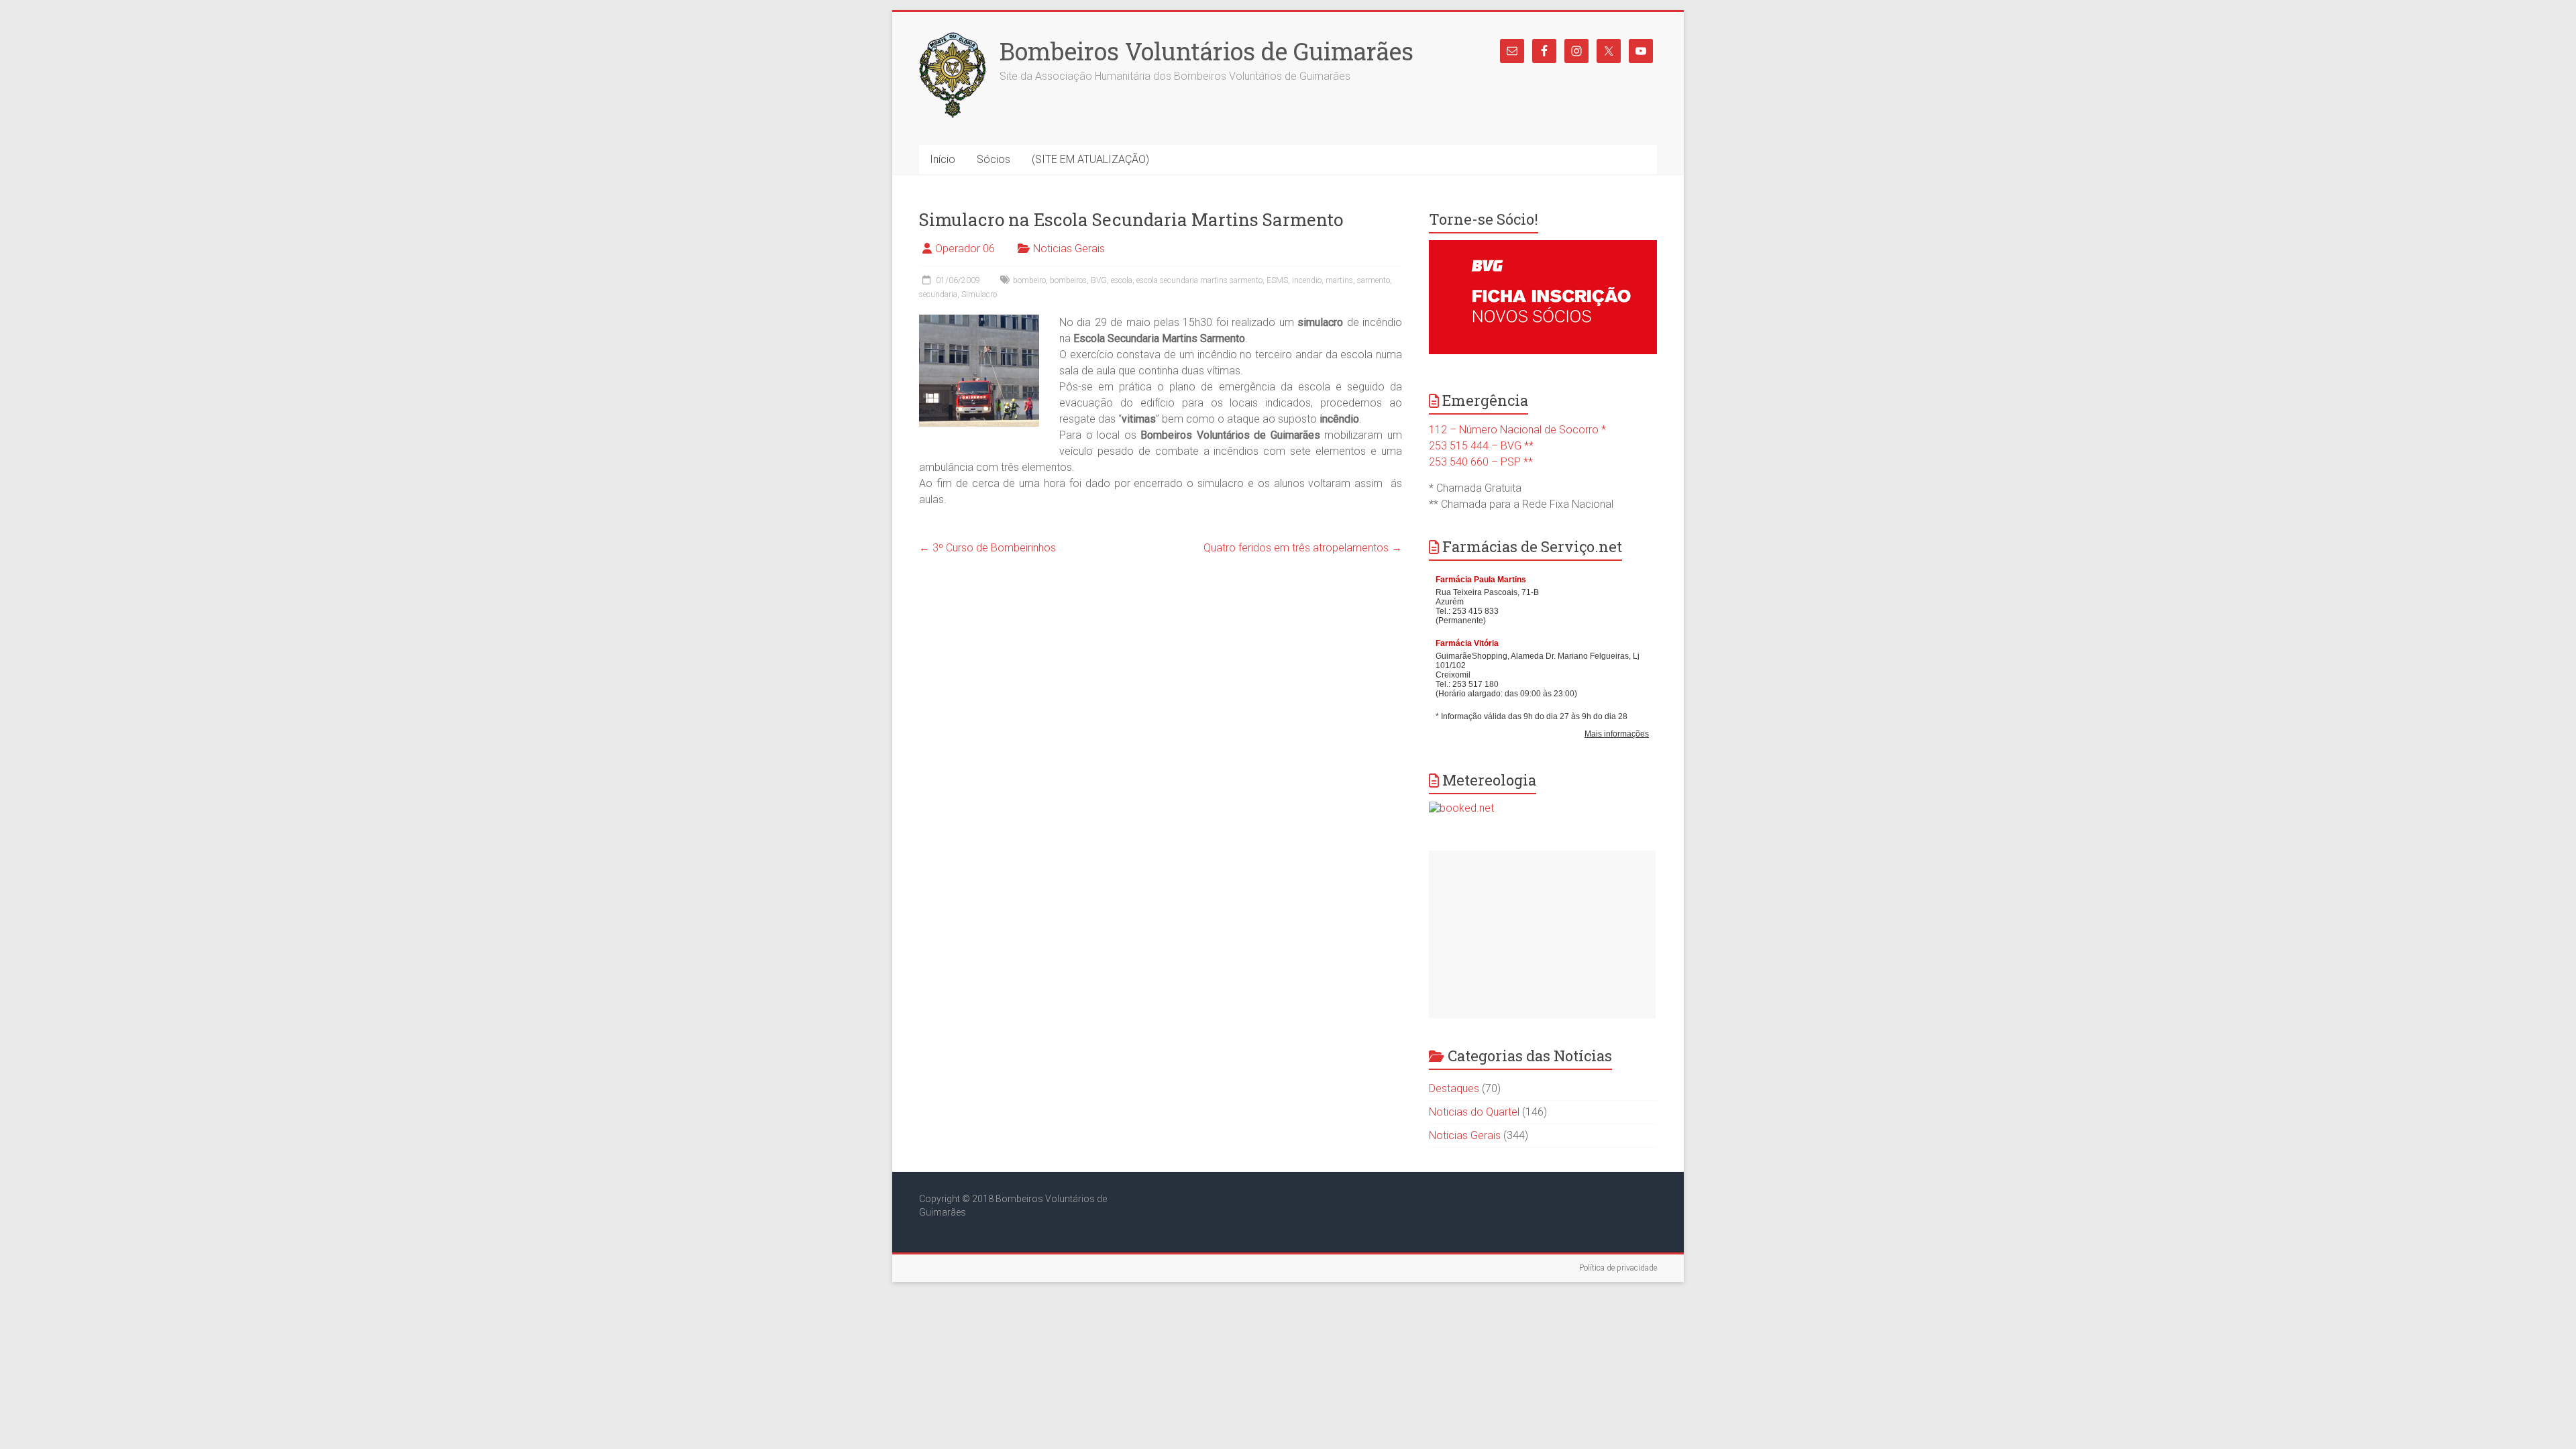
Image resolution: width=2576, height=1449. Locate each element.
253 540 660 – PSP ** (1481, 462)
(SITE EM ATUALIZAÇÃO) (1090, 159)
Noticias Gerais (1069, 249)
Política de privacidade (1618, 1268)
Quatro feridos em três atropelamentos (1303, 548)
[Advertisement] (1542, 934)
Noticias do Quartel (1474, 1112)
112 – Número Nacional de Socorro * (1517, 430)
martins (1339, 280)
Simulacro (979, 294)
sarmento (1374, 280)
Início (943, 159)
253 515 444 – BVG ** (1481, 446)
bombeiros (1068, 280)
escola (1122, 280)
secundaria (938, 294)
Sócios (994, 159)
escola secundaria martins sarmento (1199, 280)
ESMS (1277, 280)
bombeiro (1029, 280)
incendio (1307, 280)
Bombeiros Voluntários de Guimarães (1206, 51)
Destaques (1454, 1088)
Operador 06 (965, 249)
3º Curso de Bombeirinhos (987, 548)
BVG (1099, 280)
